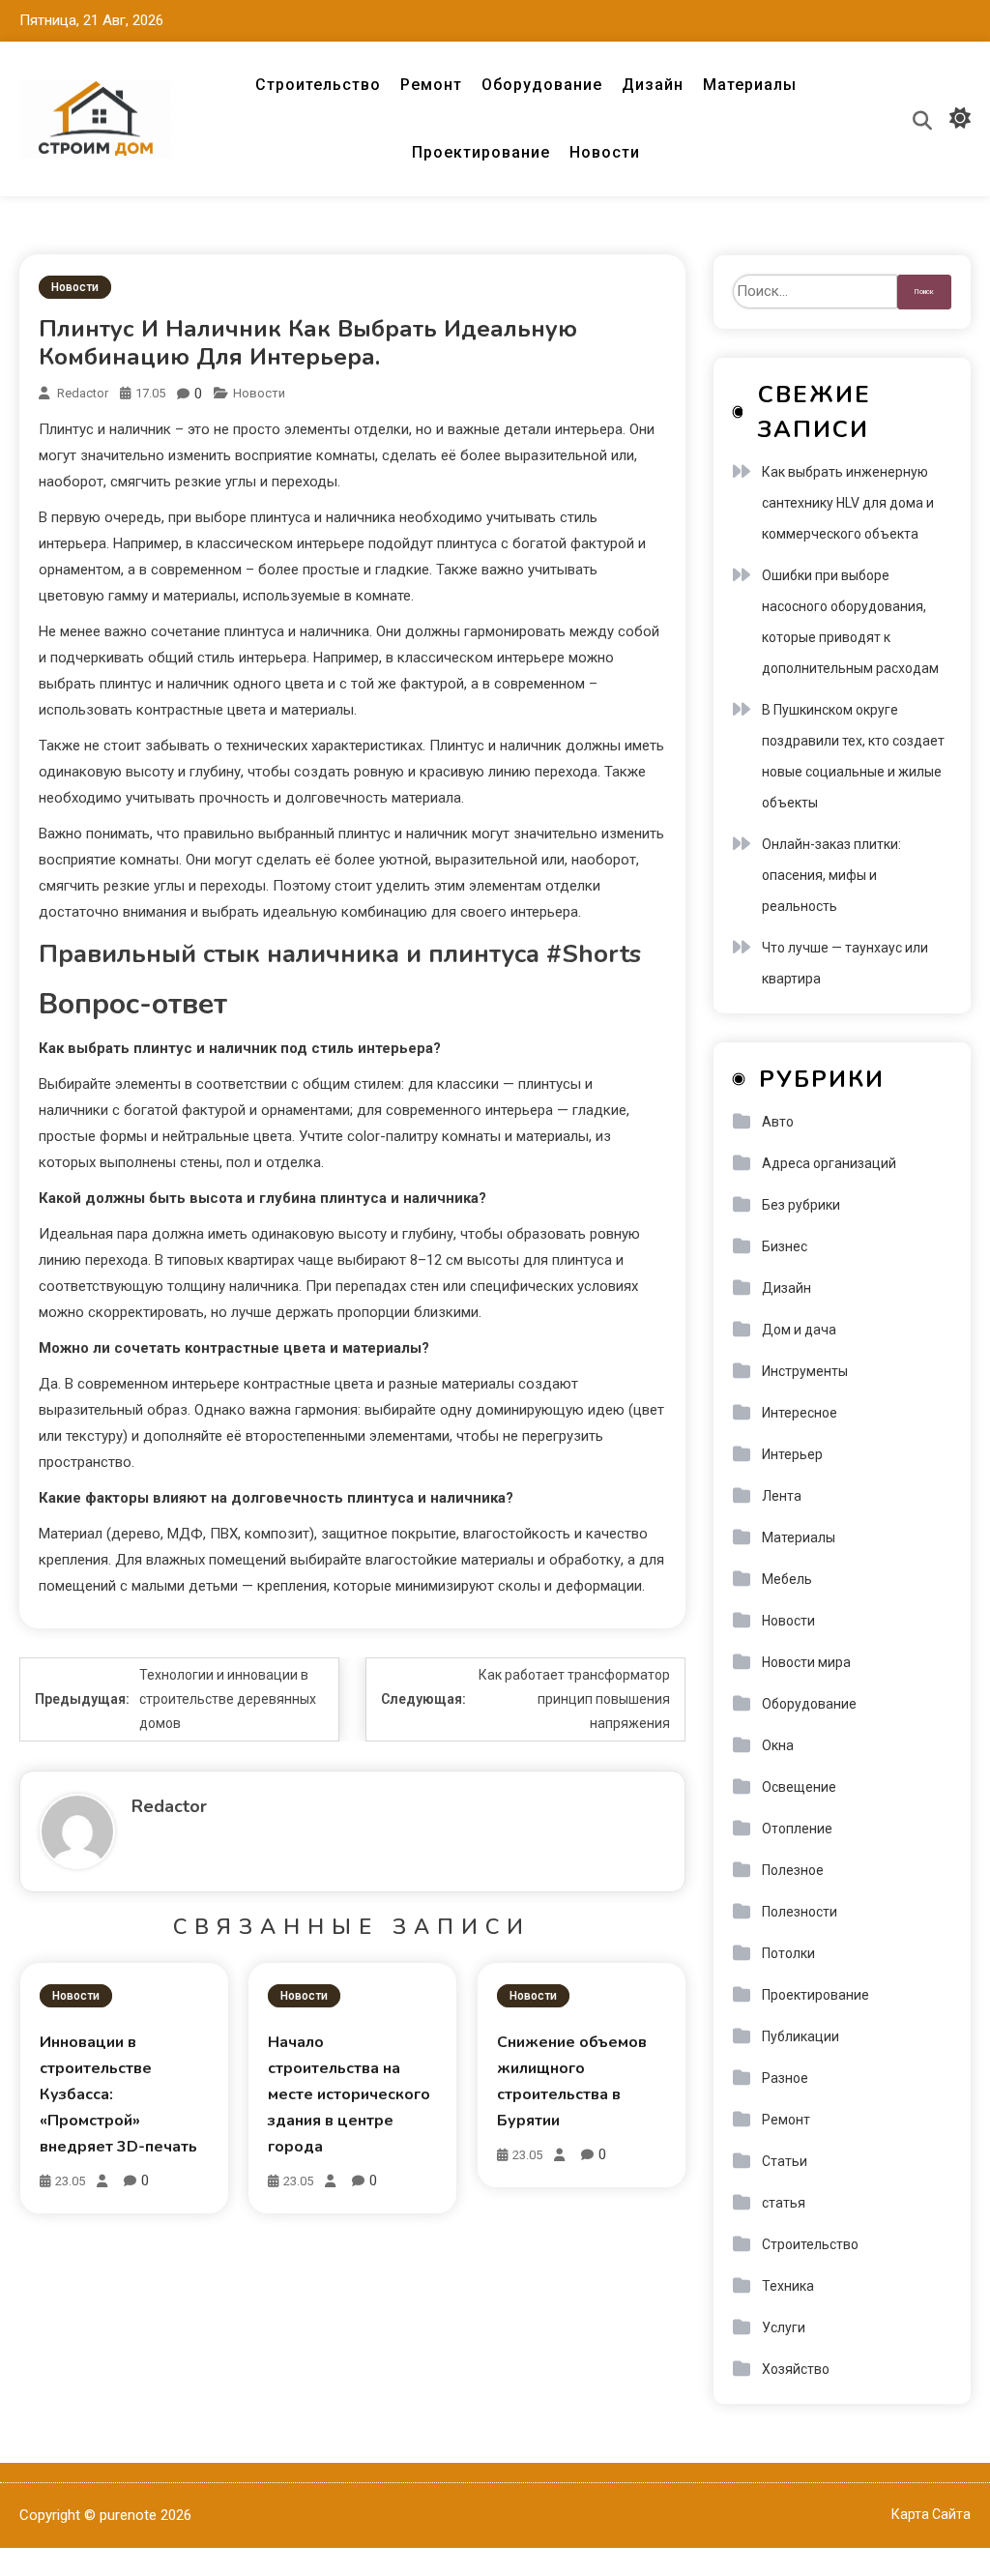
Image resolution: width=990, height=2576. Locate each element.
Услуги (784, 2327)
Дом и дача (799, 1330)
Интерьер (792, 1454)
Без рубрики (801, 1205)
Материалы (750, 85)
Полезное (793, 1870)
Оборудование (542, 85)
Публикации (801, 2036)
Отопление (797, 1829)
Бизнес (785, 1246)
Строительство (318, 85)
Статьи (785, 2161)
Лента (782, 1496)
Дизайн (653, 85)
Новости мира (806, 1662)
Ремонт (431, 85)
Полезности (800, 1912)
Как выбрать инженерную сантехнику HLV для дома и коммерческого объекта (848, 503)
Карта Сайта (931, 2514)
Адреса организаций (829, 1163)
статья (784, 2203)
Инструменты (805, 1371)
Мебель (787, 1579)
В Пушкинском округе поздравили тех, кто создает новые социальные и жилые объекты (853, 756)
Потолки (788, 1953)
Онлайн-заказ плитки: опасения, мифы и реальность (831, 875)
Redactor (83, 393)
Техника (788, 2286)
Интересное (800, 1413)
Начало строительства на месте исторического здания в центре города (349, 2094)
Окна (778, 1745)
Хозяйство (796, 2369)
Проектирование (481, 152)
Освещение (799, 1787)
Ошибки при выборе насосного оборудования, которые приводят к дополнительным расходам (850, 622)
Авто (778, 1122)
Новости (605, 152)
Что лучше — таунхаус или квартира (845, 963)
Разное (785, 2078)
